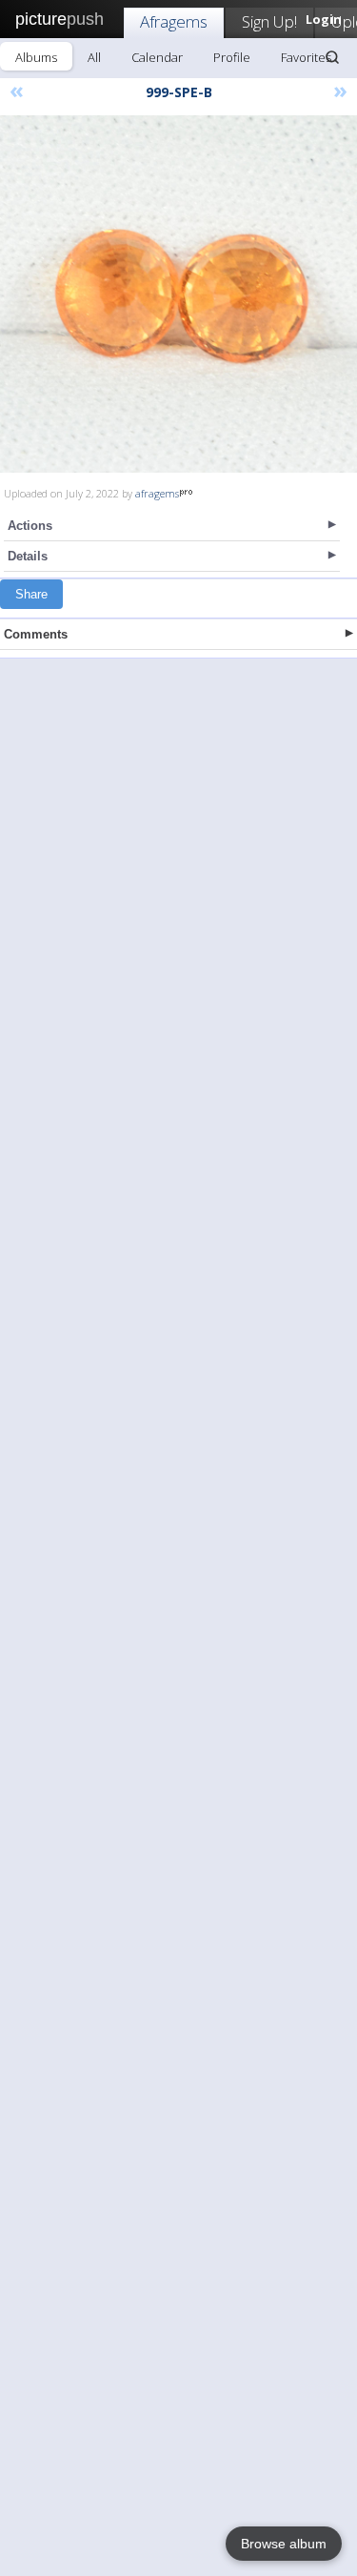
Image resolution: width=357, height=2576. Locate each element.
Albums (36, 57)
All (94, 57)
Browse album (284, 2544)
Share (31, 594)
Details (28, 556)
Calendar (157, 57)
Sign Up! (269, 21)
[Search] (332, 57)
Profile (232, 57)
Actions (30, 526)
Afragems (174, 21)
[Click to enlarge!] (178, 294)
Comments (36, 634)
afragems (157, 493)
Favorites (306, 57)
